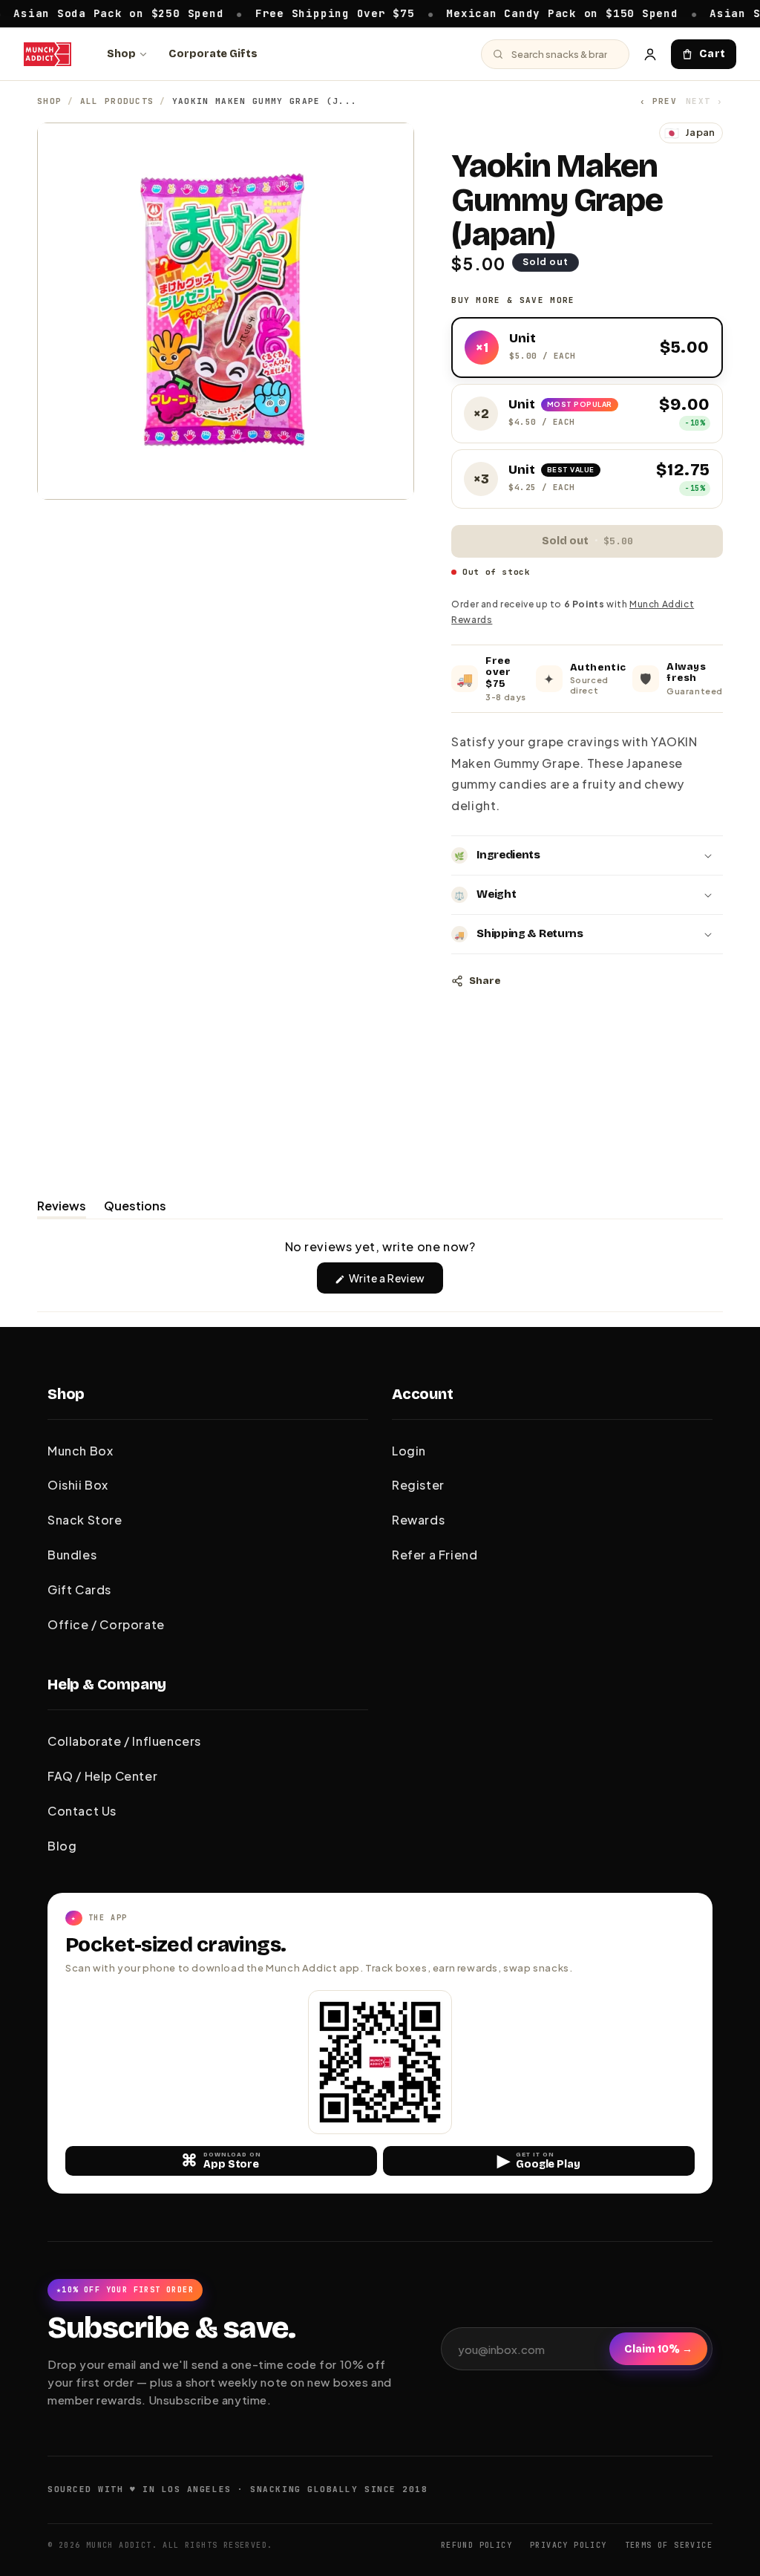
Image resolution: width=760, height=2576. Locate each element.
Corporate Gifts (213, 54)
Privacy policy (569, 2545)
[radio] (587, 348)
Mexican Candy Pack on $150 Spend (504, 13)
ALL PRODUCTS (117, 101)
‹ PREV (658, 101)
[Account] (650, 54)
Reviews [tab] (62, 1208)
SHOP (49, 101)
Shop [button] (66, 1394)
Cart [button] (712, 54)
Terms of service (669, 2545)
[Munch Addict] (47, 54)
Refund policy (476, 2545)
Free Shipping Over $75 (276, 13)
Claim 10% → (658, 2349)
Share (485, 981)
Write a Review (395, 1282)
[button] (587, 855)
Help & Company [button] (107, 1684)
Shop (121, 54)
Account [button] (423, 1394)
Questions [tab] (135, 1208)
